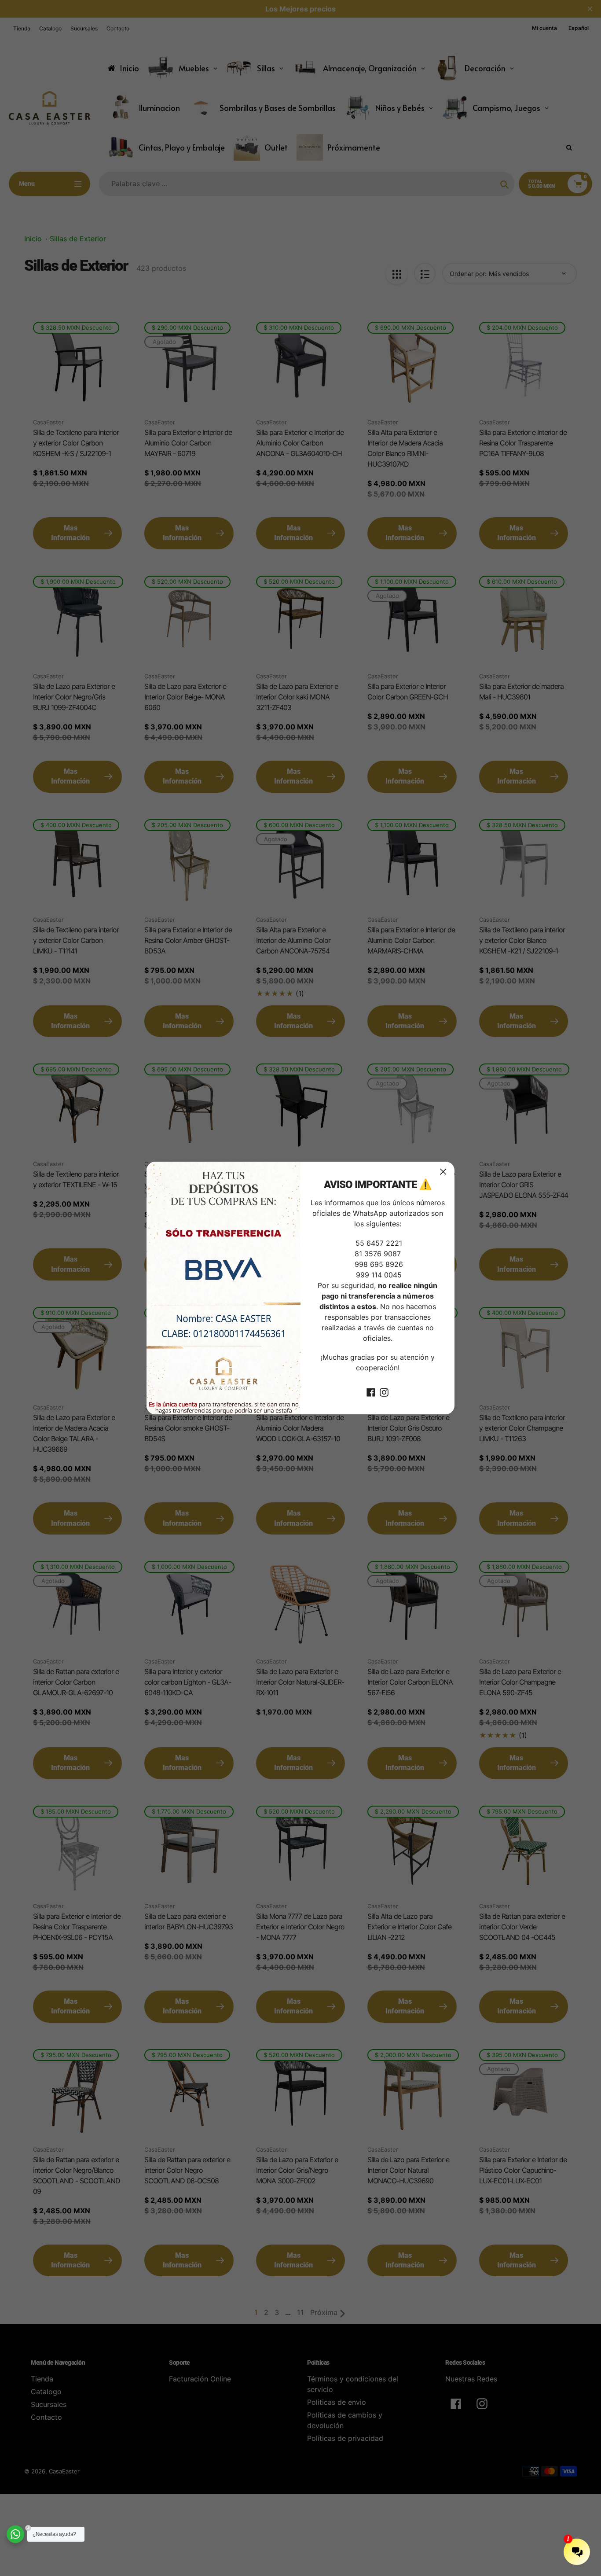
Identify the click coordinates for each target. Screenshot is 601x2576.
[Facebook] (371, 1391)
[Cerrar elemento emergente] (443, 1172)
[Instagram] (384, 1391)
